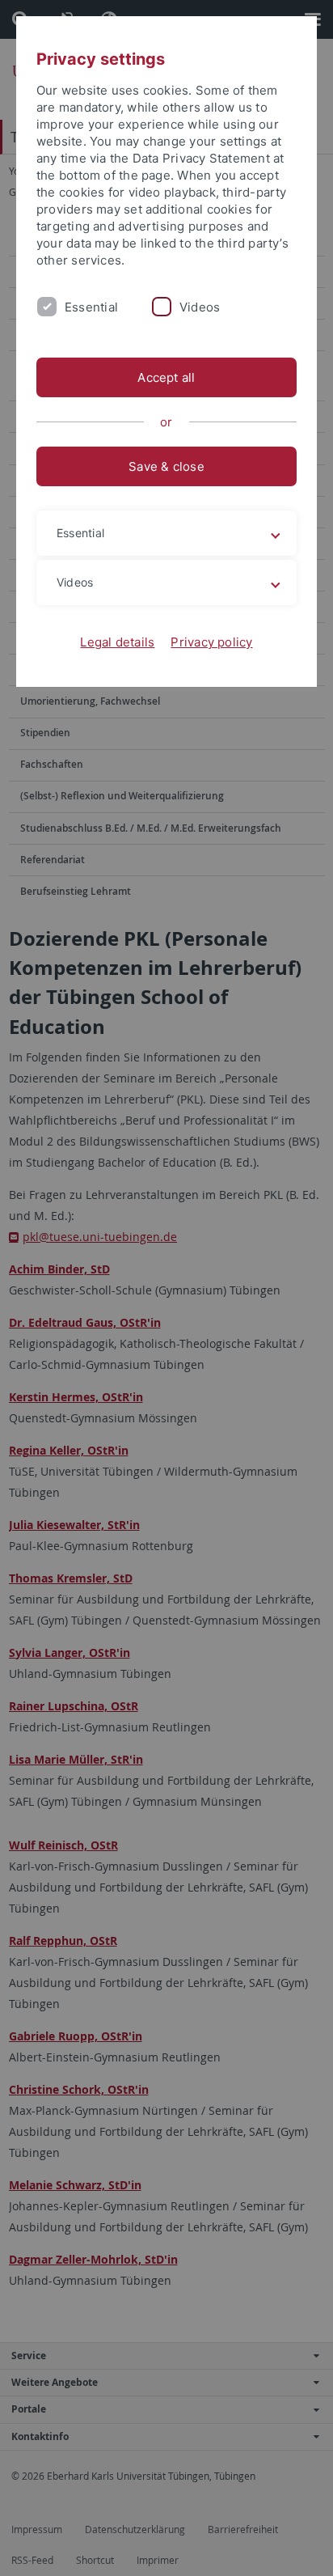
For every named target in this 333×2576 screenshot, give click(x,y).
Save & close (166, 466)
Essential (91, 307)
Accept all (166, 377)
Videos (200, 307)
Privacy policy (211, 642)
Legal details (117, 642)
